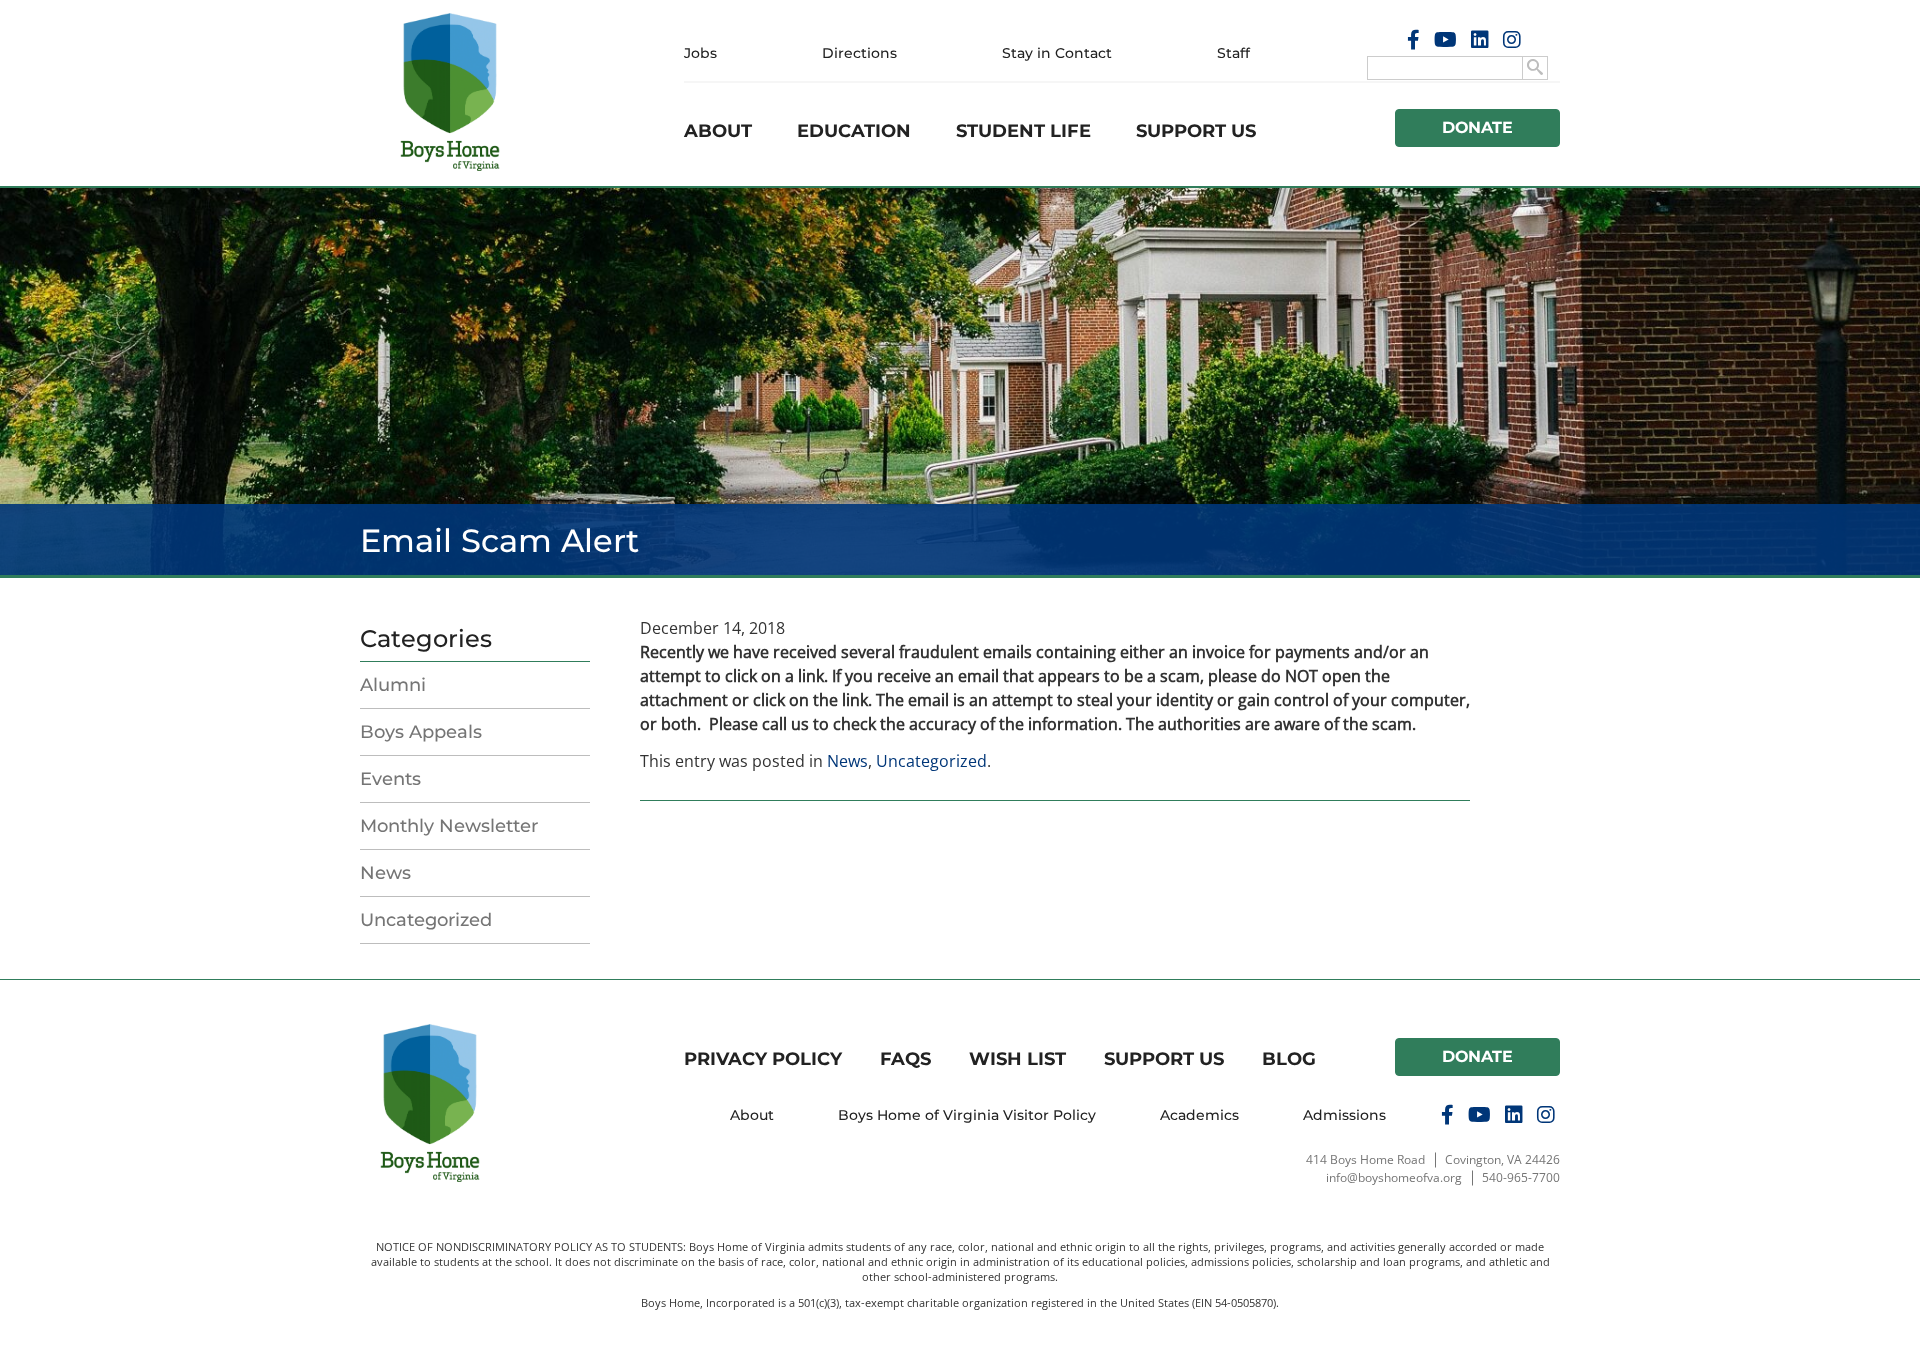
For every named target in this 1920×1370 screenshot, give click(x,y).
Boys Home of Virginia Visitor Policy (967, 1115)
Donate (1478, 127)
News (385, 873)
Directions (859, 53)
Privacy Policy (763, 1059)
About (718, 131)
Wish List (1017, 1059)
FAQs (905, 1059)
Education (854, 131)
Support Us (1196, 131)
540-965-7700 (1521, 1177)
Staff (1233, 53)
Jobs (700, 53)
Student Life (1023, 131)
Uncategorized (426, 920)
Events (390, 779)
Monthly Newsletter (449, 826)
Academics (1199, 1115)
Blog (1289, 1059)
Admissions (1344, 1115)
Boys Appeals (421, 732)
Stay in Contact (1057, 53)
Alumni (393, 685)
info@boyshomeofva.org (1394, 1177)
